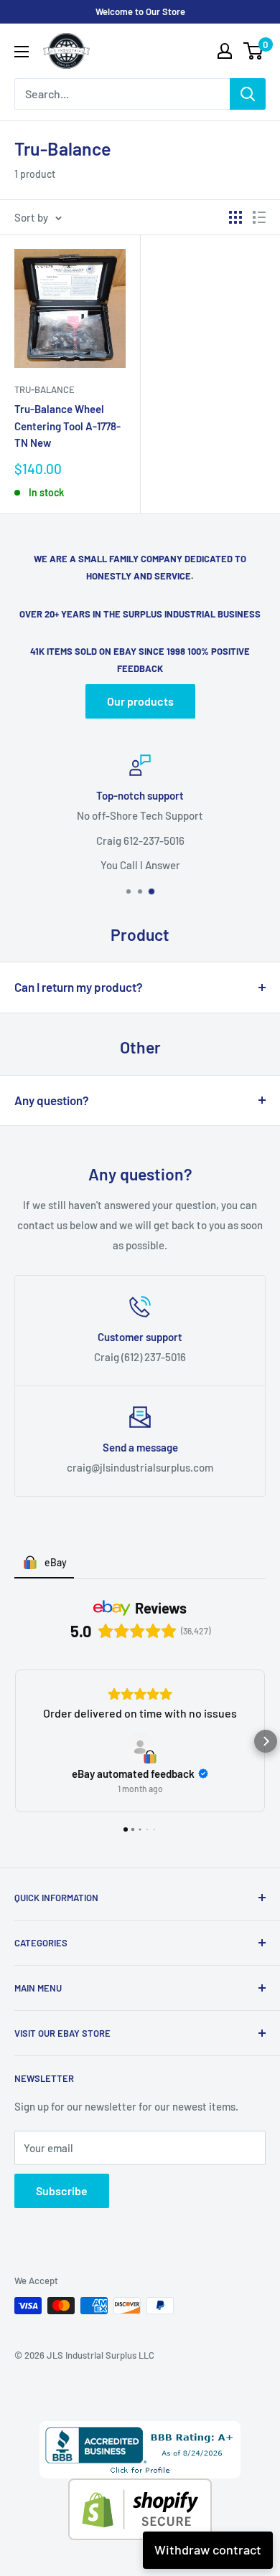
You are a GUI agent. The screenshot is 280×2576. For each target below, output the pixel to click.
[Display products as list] (259, 217)
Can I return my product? (79, 987)
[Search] (248, 94)
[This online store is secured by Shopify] (140, 2489)
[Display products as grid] (235, 217)
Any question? (52, 1100)
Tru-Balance (45, 389)
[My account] (225, 51)
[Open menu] (22, 52)
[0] (254, 51)
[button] (14, 1741)
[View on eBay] (140, 1747)
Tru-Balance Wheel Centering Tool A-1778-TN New (67, 426)
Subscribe (62, 2191)
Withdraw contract (208, 2549)
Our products (140, 701)
